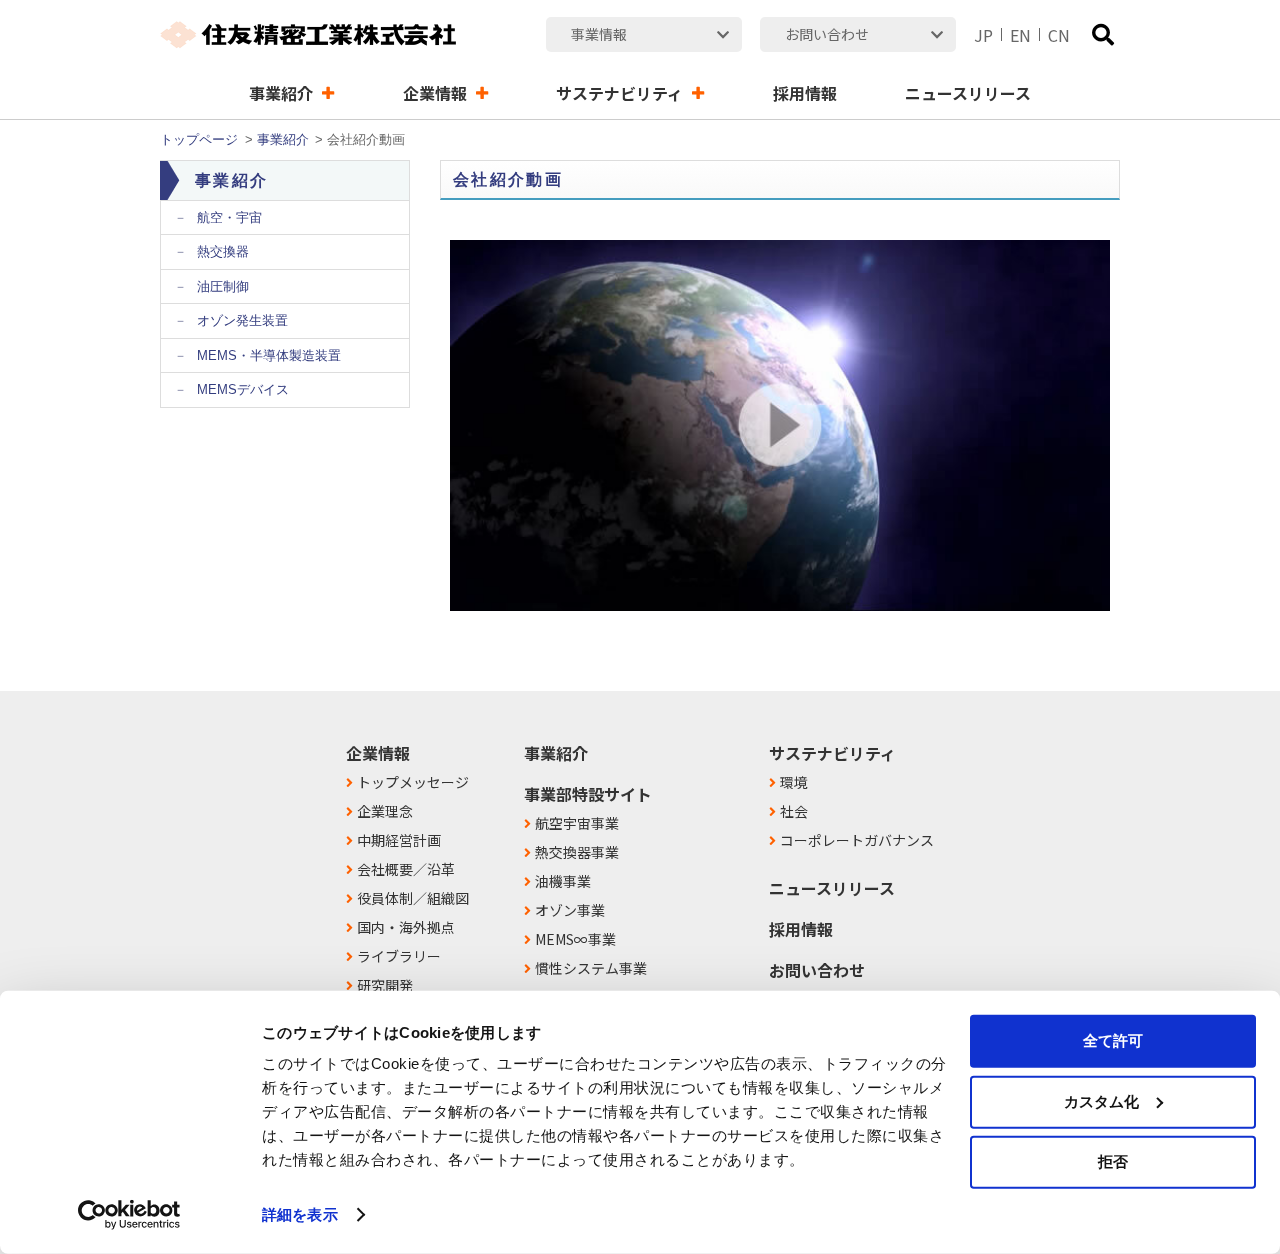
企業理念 (385, 811)
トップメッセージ (413, 782)
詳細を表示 (300, 1214)
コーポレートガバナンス (857, 840)
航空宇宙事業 (577, 823)
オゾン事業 (570, 910)
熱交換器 (223, 251)
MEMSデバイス (243, 389)
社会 (794, 811)
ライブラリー (399, 956)
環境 (794, 782)
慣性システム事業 (591, 968)
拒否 (1113, 1161)
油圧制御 (223, 286)
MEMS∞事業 (575, 939)
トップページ (199, 139)
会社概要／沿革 (406, 869)
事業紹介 (283, 139)
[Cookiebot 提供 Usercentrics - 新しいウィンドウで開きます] (129, 1215)
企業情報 (378, 753)
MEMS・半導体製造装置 (269, 355)
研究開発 (385, 985)
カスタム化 (1101, 1100)
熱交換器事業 (577, 852)
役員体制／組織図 (413, 898)
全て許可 (1113, 1040)
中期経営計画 (399, 840)
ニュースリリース (832, 888)
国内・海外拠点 (406, 927)
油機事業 (563, 881)
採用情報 (801, 929)
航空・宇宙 (229, 217)
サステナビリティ (832, 753)
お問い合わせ (817, 970)
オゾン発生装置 (242, 320)
